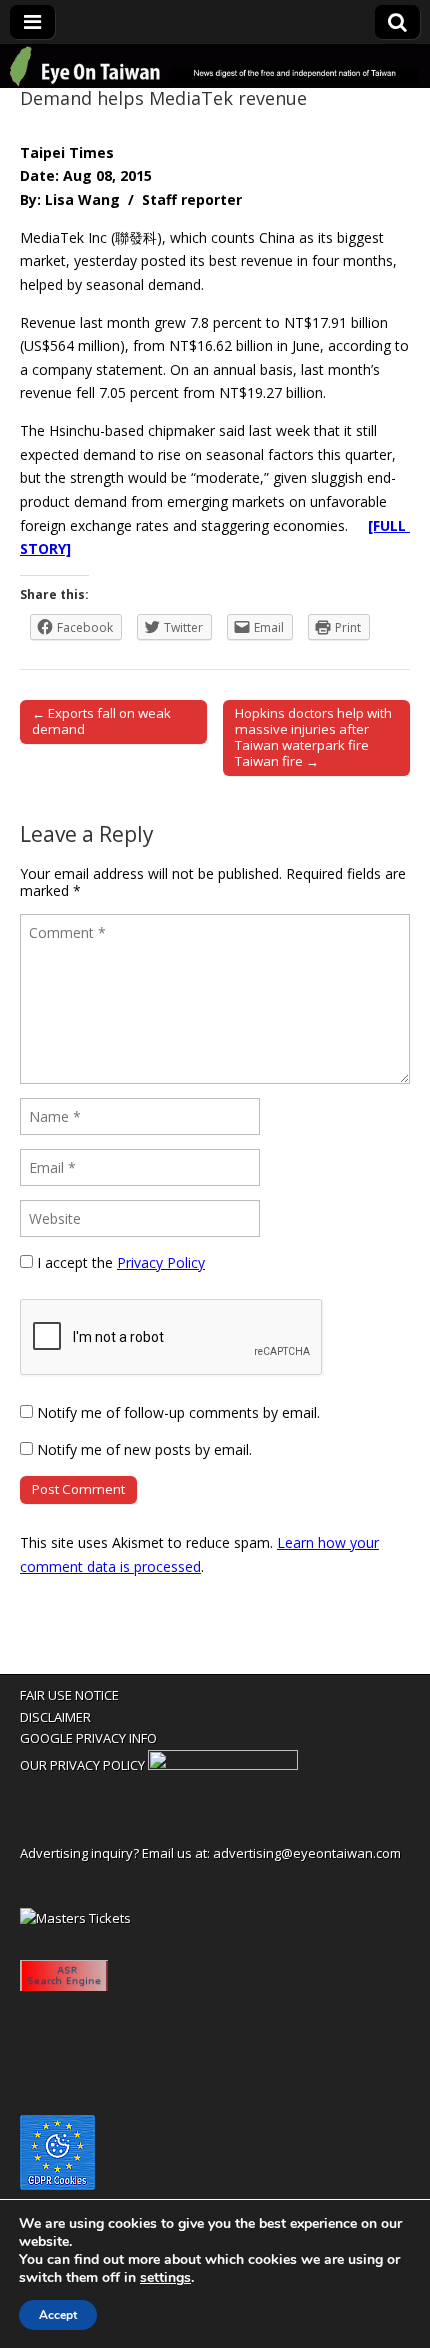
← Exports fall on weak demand (101, 721)
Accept (58, 2315)
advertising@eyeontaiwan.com (307, 1853)
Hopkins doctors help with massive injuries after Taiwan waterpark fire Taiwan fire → (313, 737)
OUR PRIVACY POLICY (82, 1765)
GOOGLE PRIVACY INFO (88, 1738)
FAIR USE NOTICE (69, 1695)
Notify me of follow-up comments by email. (178, 1412)
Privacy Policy (161, 1262)
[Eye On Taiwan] (215, 66)
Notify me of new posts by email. (144, 1449)
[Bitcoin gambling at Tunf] (223, 1765)
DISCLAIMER (55, 1717)
